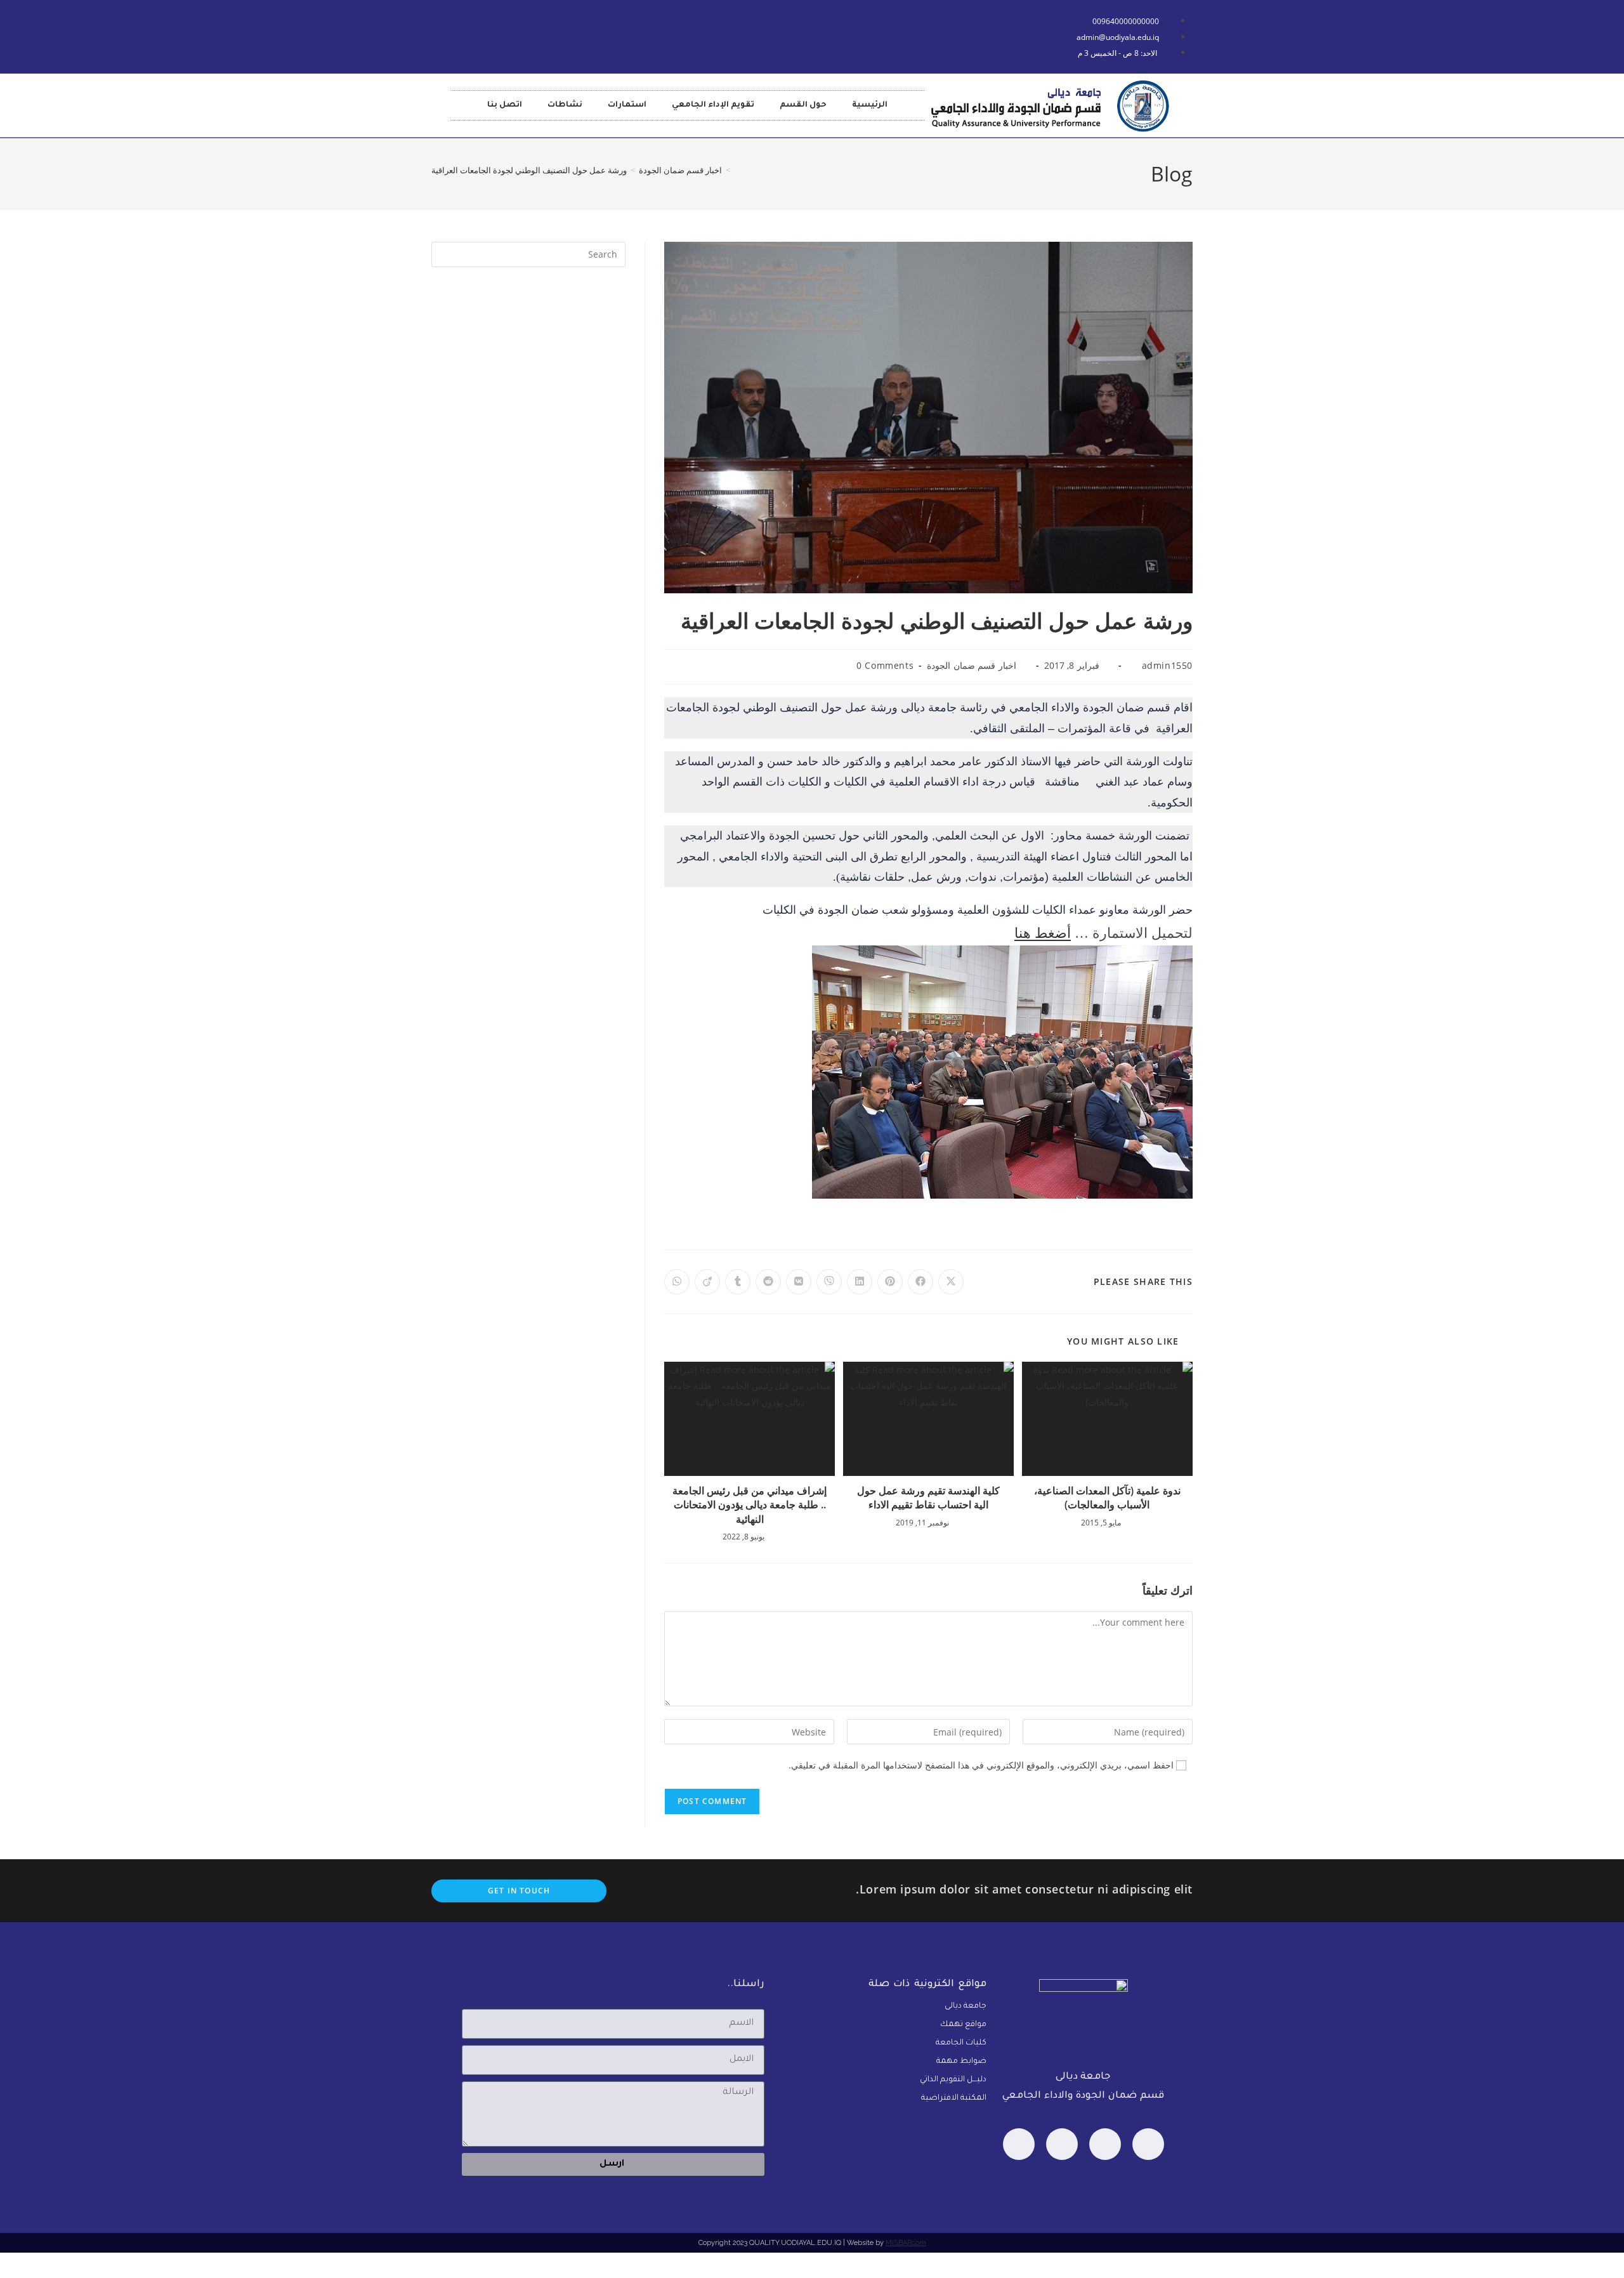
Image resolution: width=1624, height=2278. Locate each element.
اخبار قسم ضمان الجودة (972, 665)
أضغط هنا (1043, 933)
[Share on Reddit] (768, 1282)
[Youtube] (504, 34)
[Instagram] (1019, 2144)
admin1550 (1167, 665)
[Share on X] (951, 1282)
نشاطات (565, 105)
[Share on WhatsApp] (677, 1282)
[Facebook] (1148, 2144)
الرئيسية (870, 105)
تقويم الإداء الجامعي (713, 105)
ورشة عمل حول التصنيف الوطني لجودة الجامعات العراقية (529, 170)
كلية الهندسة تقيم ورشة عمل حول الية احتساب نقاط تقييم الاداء (928, 1498)
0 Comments (885, 665)
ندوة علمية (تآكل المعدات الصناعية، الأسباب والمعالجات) (1107, 1498)
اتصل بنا (505, 105)
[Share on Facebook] (920, 1282)
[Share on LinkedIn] (860, 1282)
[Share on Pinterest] (890, 1282)
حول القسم (803, 105)
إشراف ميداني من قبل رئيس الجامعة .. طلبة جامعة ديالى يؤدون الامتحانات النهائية (750, 1505)
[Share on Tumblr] (738, 1282)
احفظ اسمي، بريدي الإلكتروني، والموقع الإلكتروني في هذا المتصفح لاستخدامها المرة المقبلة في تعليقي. (981, 1765)
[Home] (737, 170)
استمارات (627, 105)
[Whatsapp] (1105, 2144)
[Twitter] (1062, 2144)
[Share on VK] (799, 1282)
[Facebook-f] (466, 34)
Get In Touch (519, 1891)
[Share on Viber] (829, 1282)
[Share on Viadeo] (707, 1282)
